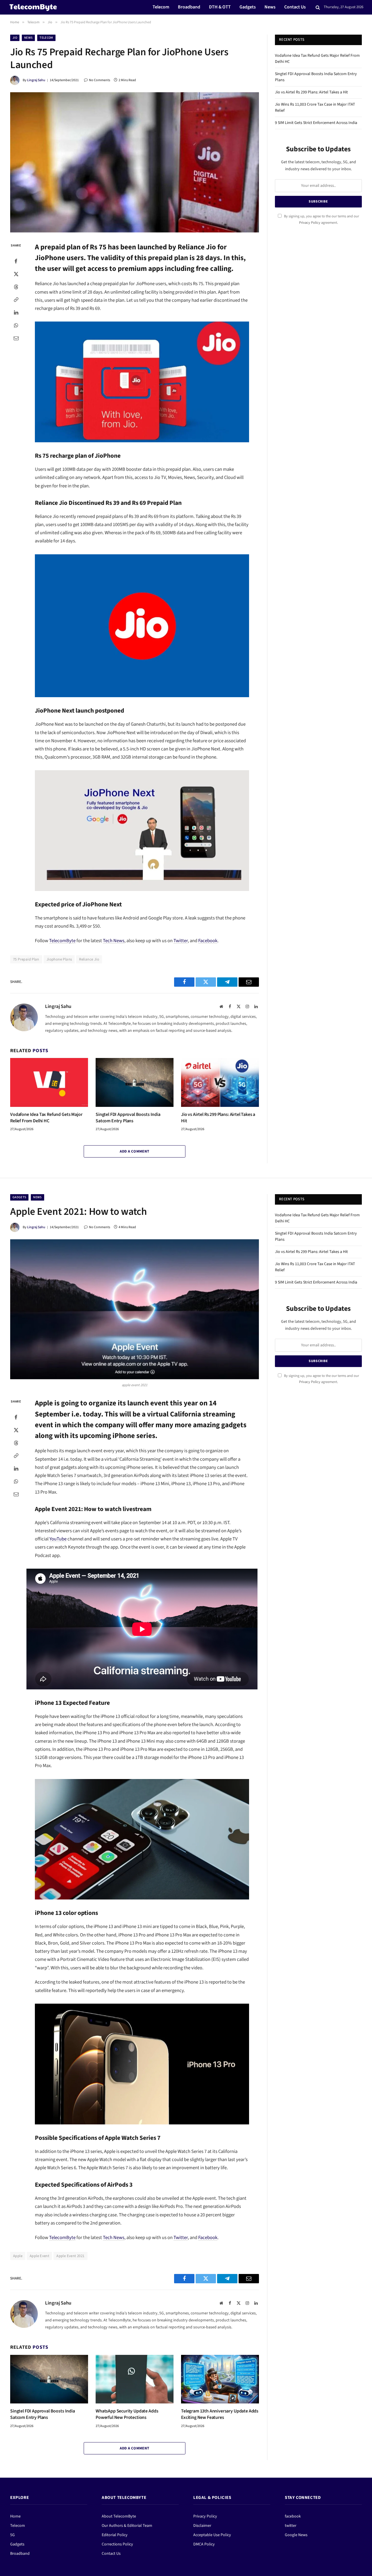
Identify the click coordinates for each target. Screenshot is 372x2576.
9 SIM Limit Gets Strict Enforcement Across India (316, 123)
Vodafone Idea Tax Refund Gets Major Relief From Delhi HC (46, 1118)
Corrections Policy (117, 2544)
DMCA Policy (204, 2544)
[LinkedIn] (16, 312)
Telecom (161, 7)
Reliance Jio (89, 959)
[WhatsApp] (16, 325)
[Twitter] (16, 274)
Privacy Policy (310, 223)
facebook (293, 2516)
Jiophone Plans (59, 959)
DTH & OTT (220, 7)
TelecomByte (62, 941)
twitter (291, 2526)
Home (15, 2516)
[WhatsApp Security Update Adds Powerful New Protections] (135, 2379)
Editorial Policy (115, 2535)
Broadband (189, 7)
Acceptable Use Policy (212, 2535)
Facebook (208, 941)
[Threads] (16, 287)
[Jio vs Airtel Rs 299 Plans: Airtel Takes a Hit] (220, 1082)
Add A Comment (134, 1151)
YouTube (58, 1539)
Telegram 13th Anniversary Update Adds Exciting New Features (220, 2414)
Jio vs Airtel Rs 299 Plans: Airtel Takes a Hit (218, 1118)
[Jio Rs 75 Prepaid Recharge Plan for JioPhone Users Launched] (135, 162)
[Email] (16, 338)
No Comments (100, 80)
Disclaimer (202, 2526)
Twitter (181, 941)
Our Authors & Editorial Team (127, 2526)
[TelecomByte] (33, 7)
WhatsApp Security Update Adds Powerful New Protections (127, 2414)
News (270, 7)
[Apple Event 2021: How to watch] (135, 1309)
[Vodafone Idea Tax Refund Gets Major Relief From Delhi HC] (49, 1082)
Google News (296, 2535)
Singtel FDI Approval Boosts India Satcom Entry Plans (128, 1118)
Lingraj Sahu (36, 80)
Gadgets (248, 7)
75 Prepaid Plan (26, 959)
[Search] (318, 7)
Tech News (114, 941)
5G (12, 2535)
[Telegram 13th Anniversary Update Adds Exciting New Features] (220, 2379)
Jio (15, 38)
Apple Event (39, 2256)
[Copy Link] (16, 299)
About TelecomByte (119, 2516)
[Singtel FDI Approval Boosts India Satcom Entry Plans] (135, 1082)
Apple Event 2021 (70, 2256)
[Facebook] (16, 261)
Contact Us (295, 7)
